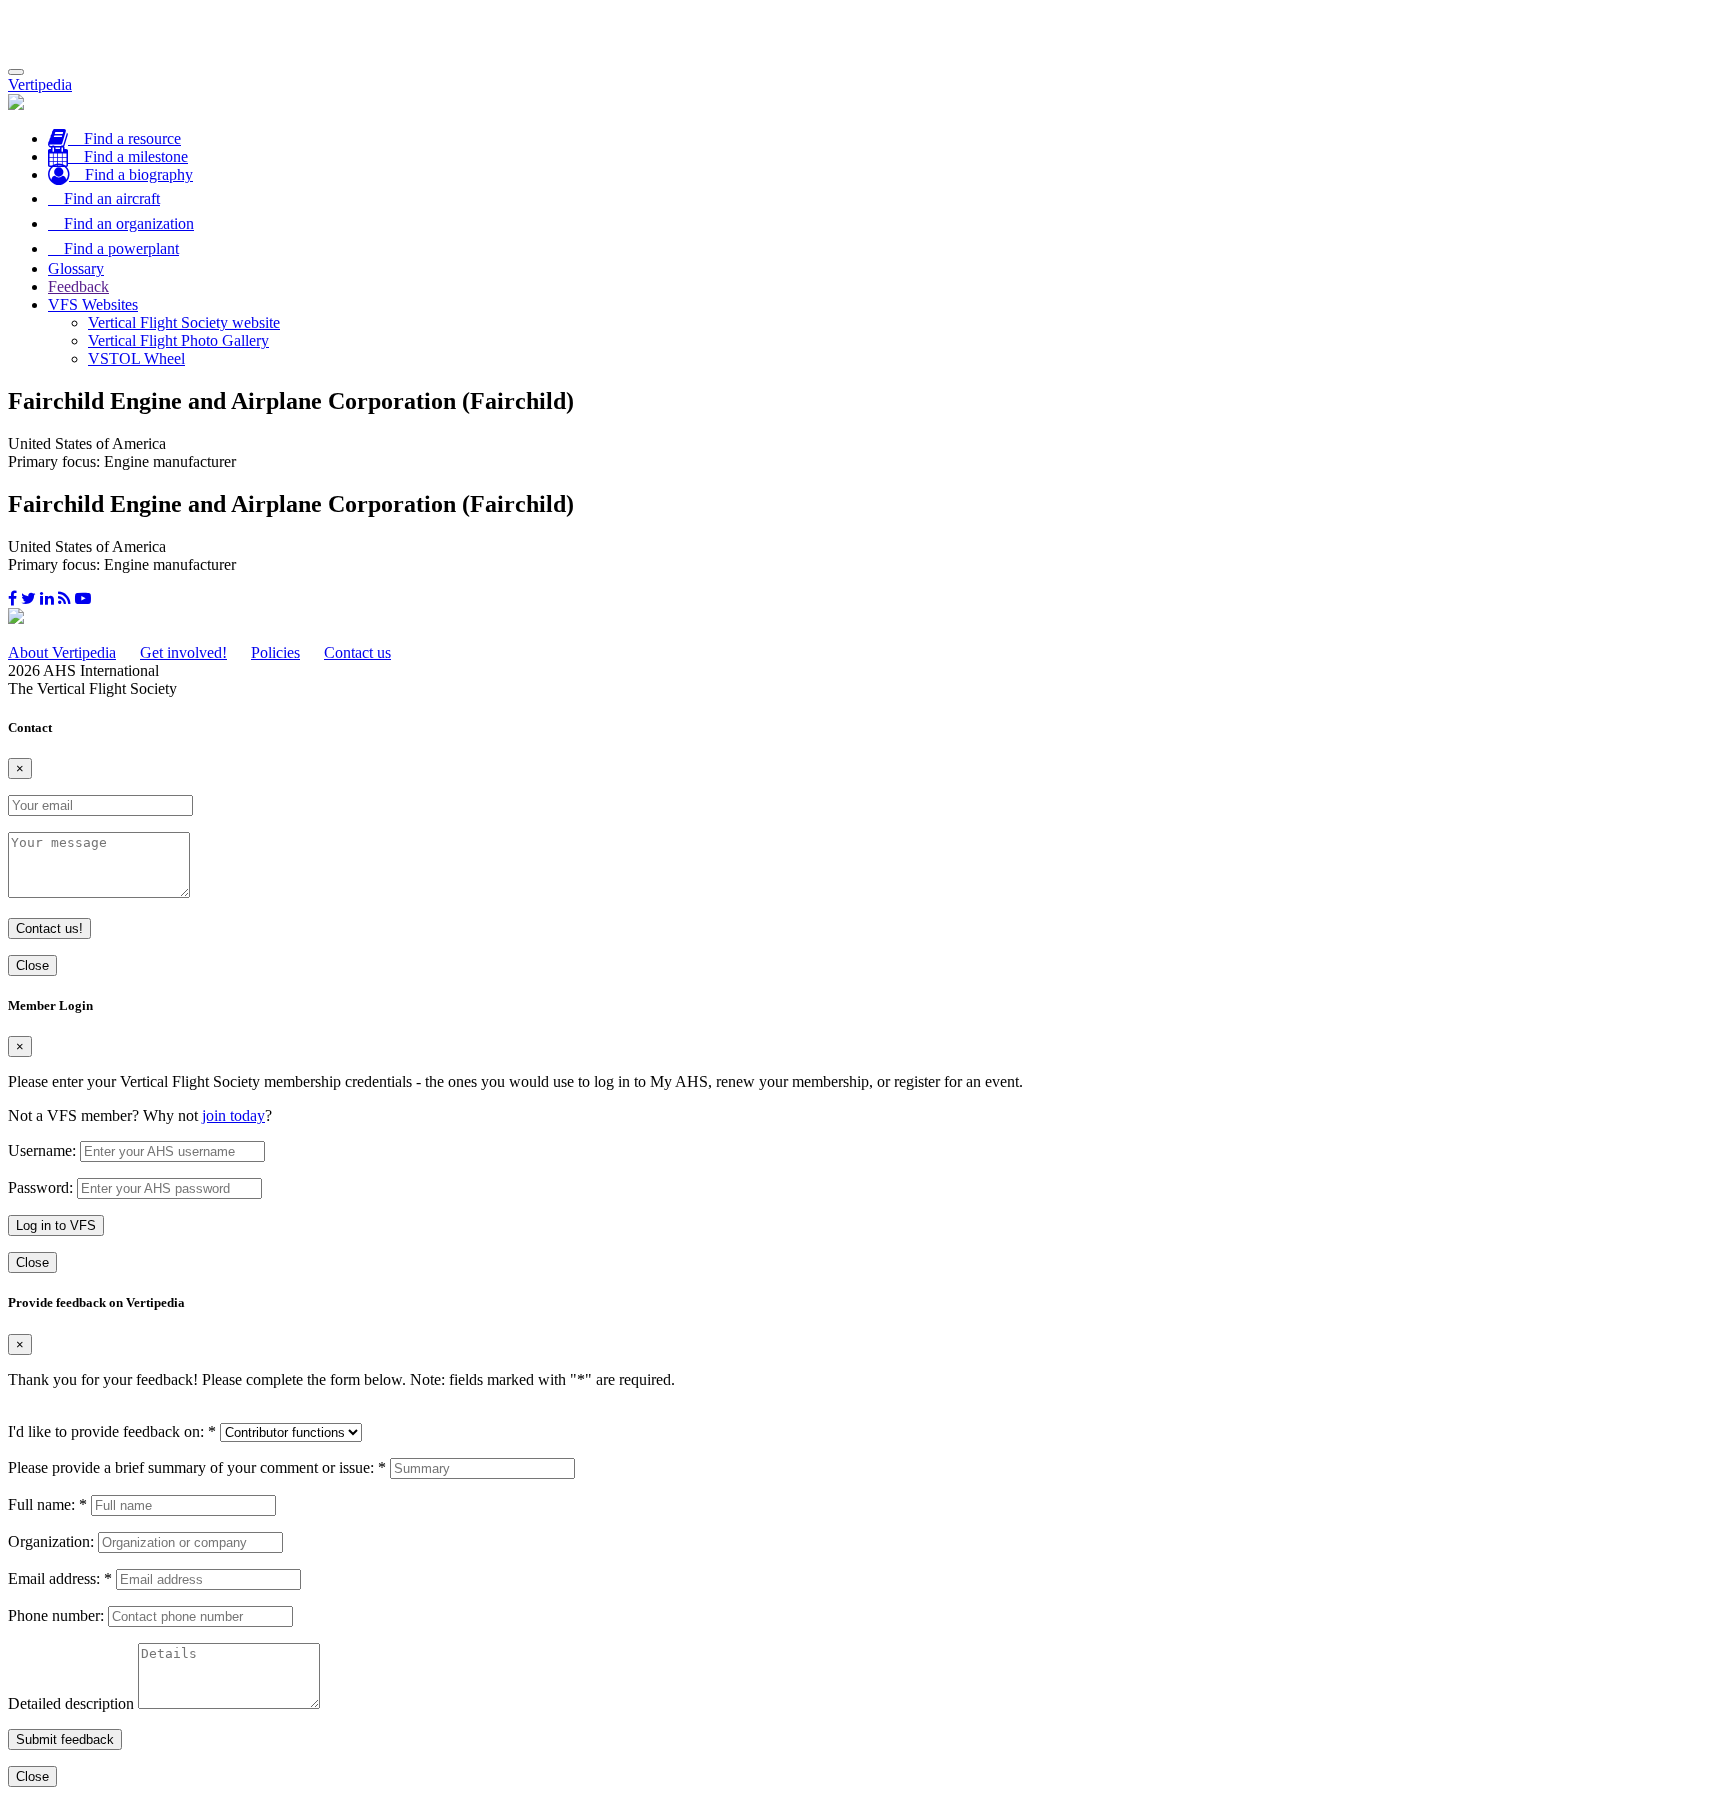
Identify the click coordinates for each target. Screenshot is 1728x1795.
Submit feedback (65, 1739)
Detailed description (71, 1703)
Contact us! (49, 928)
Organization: (51, 1541)
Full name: (47, 1504)
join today (233, 1115)
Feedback (78, 286)
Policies (275, 652)
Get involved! (183, 652)
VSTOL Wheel (136, 358)
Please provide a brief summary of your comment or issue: (197, 1467)
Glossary (76, 268)
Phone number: (56, 1615)
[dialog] (864, 1135)
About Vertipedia (62, 652)
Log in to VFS (56, 1225)
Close (32, 965)
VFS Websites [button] (93, 304)
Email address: (60, 1578)
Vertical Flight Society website (184, 322)
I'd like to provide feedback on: (112, 1431)
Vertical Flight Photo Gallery (178, 340)
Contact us (357, 652)
